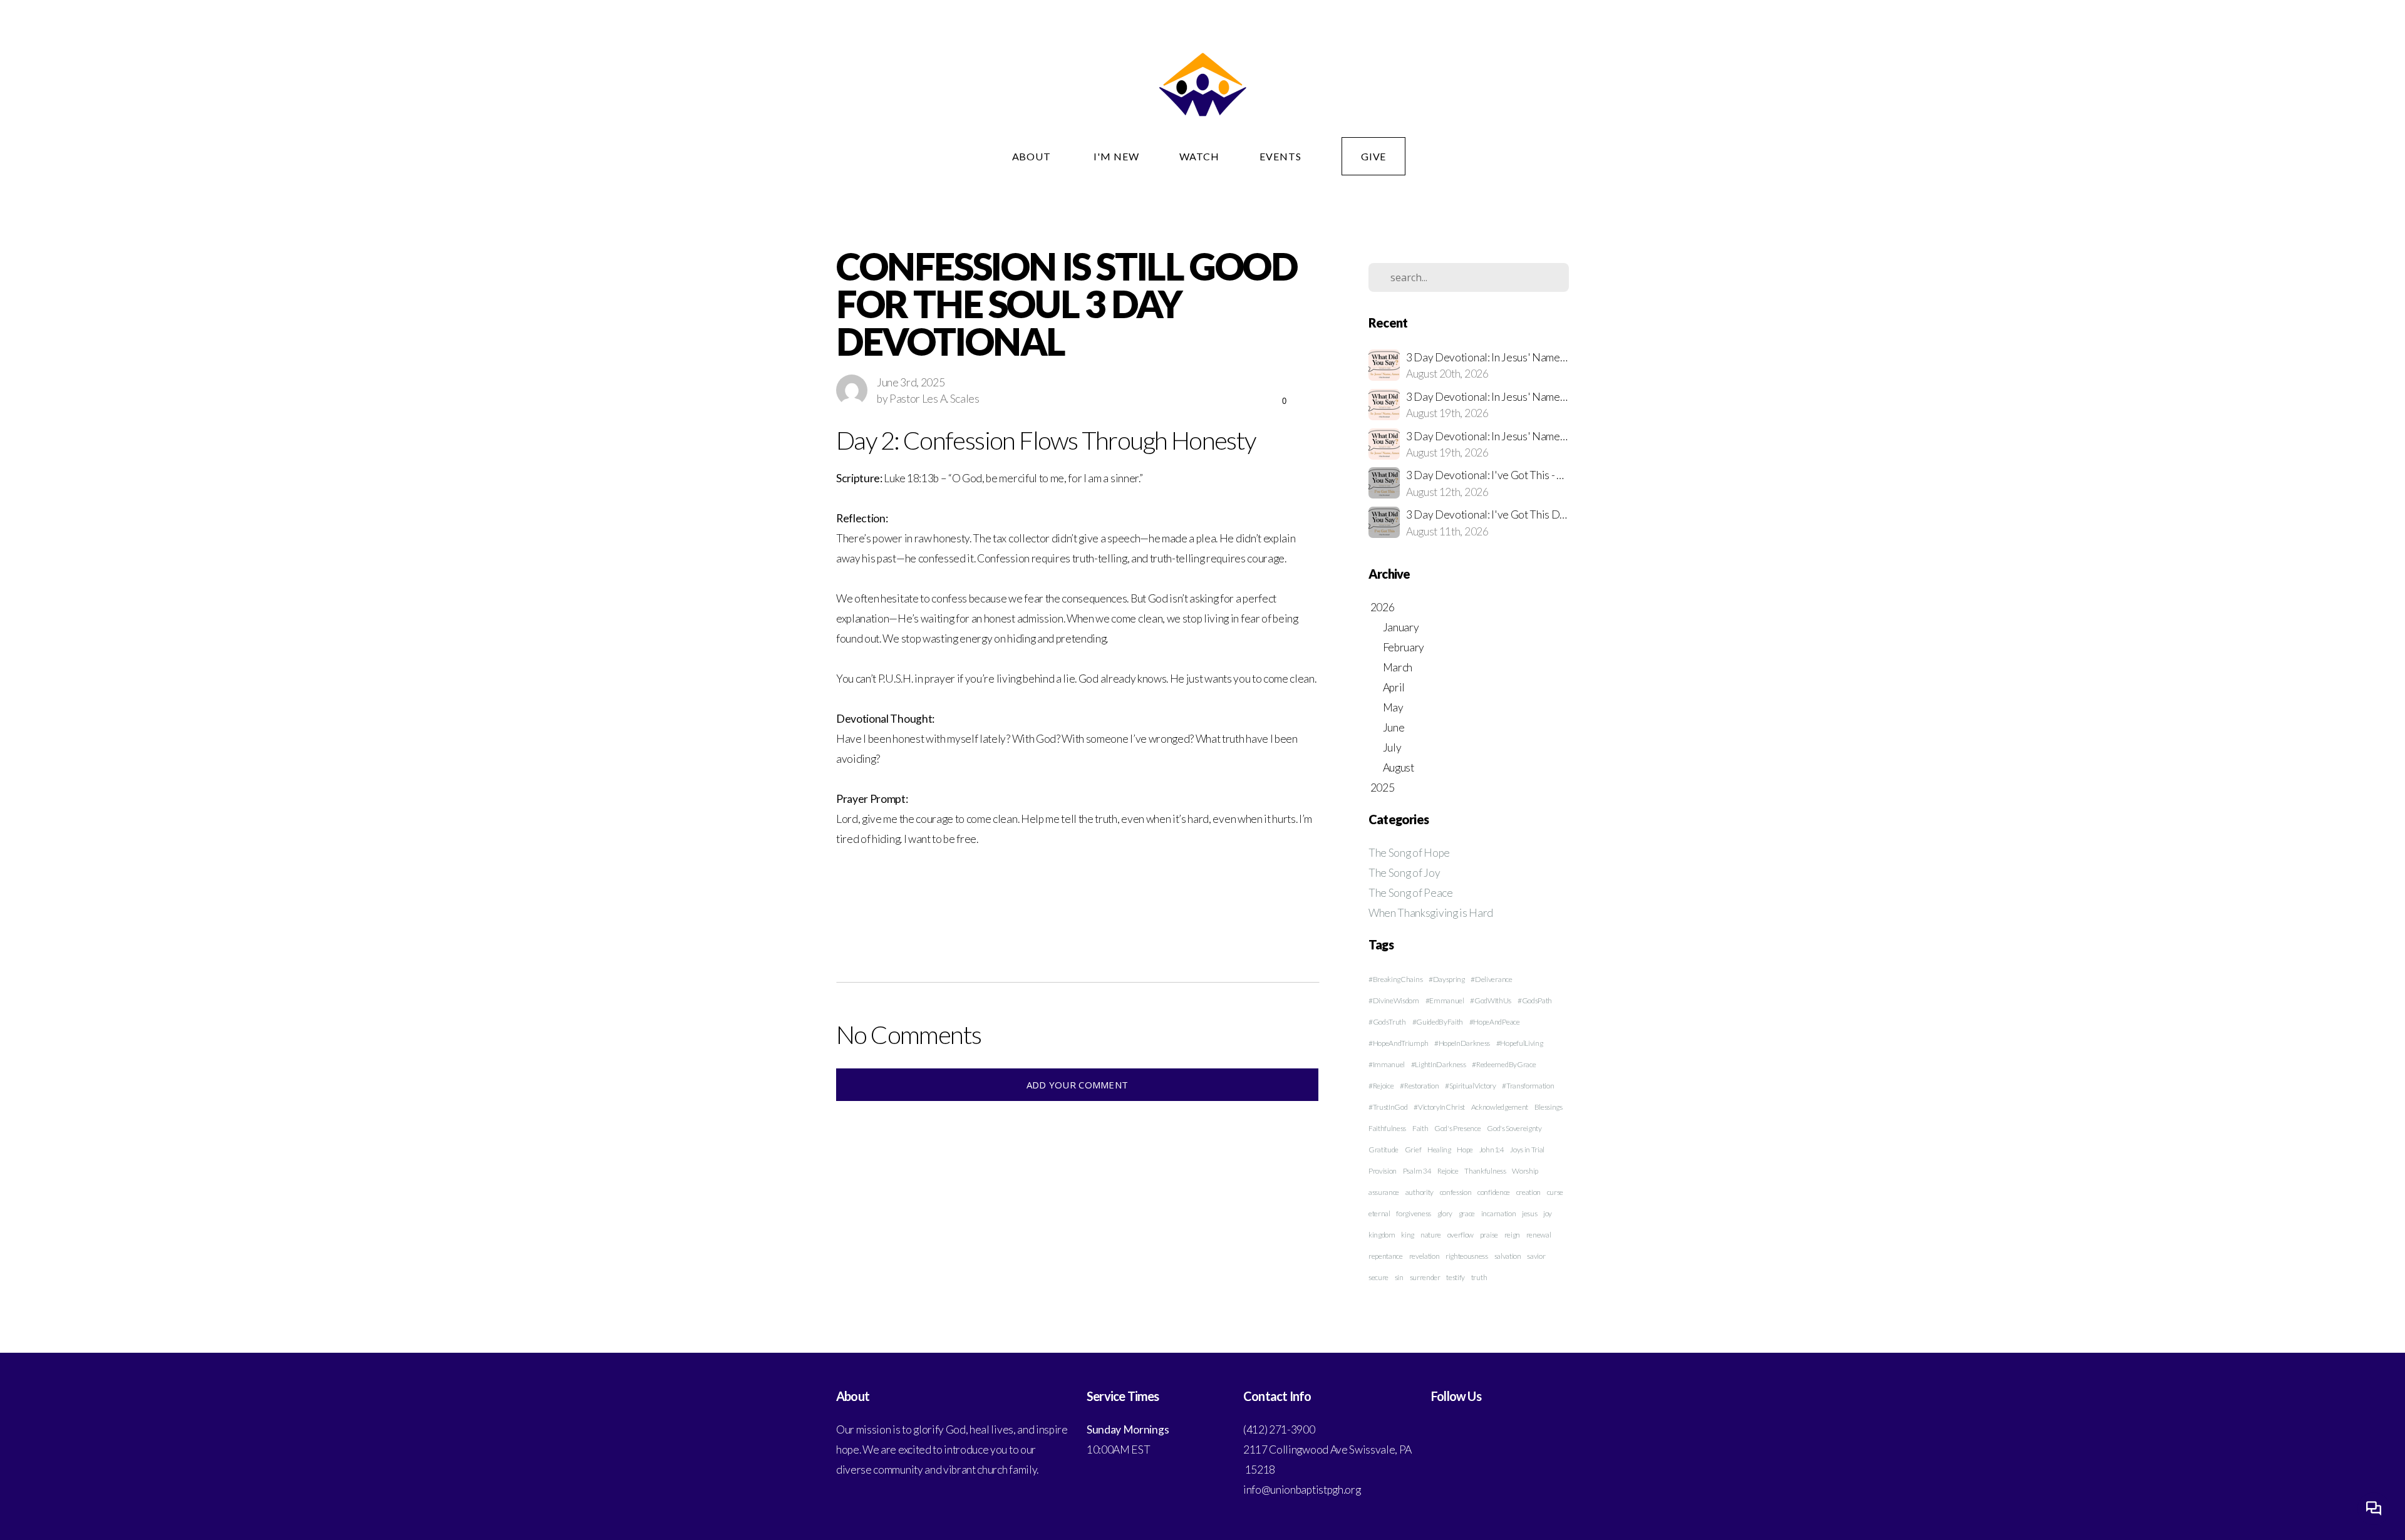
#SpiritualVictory (1471, 1086)
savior (1536, 1256)
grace (1467, 1213)
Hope (1465, 1150)
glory (1445, 1213)
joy (1548, 1213)
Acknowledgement (1500, 1107)
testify (1456, 1277)
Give (1374, 156)
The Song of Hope (1409, 853)
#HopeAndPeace (1495, 1022)
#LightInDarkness (1439, 1064)
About (1033, 156)
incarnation (1498, 1213)
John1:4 (1492, 1150)
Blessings (1549, 1107)
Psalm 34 (1417, 1171)
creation (1528, 1192)
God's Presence (1458, 1128)
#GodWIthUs (1491, 1000)
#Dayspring (1447, 979)
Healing (1439, 1150)
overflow (1461, 1235)
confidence (1494, 1192)
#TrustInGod (1388, 1107)
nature (1431, 1235)
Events (1280, 156)
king (1408, 1235)
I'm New (1116, 156)
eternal (1379, 1213)
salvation (1508, 1256)
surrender (1425, 1277)
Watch (1199, 156)
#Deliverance (1491, 979)
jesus (1529, 1213)
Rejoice (1448, 1171)
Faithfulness (1387, 1128)
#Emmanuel (1445, 1000)
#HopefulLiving (1520, 1043)
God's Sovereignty (1514, 1128)
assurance (1384, 1192)
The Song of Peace (1411, 893)
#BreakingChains (1395, 979)
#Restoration (1419, 1086)
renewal (1539, 1235)
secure (1378, 1277)
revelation (1425, 1256)
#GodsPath (1535, 1000)
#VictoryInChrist (1439, 1107)
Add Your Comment (1078, 1085)
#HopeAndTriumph (1398, 1043)
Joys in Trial (1527, 1150)
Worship (1525, 1171)
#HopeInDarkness (1462, 1043)
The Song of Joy (1404, 873)
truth (1479, 1277)
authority (1420, 1192)
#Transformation (1528, 1086)
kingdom (1382, 1235)
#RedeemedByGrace (1504, 1064)
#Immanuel (1387, 1064)
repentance (1386, 1256)
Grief (1413, 1150)
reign (1512, 1235)
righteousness (1467, 1256)
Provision (1383, 1171)
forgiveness (1413, 1213)
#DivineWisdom (1394, 1000)
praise (1489, 1235)
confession (1456, 1192)
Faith (1420, 1128)
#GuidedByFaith (1438, 1022)
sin (1399, 1277)
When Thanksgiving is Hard (1431, 913)
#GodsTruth (1387, 1022)
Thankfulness (1485, 1171)
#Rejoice (1381, 1086)
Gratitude (1384, 1150)
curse (1555, 1192)
